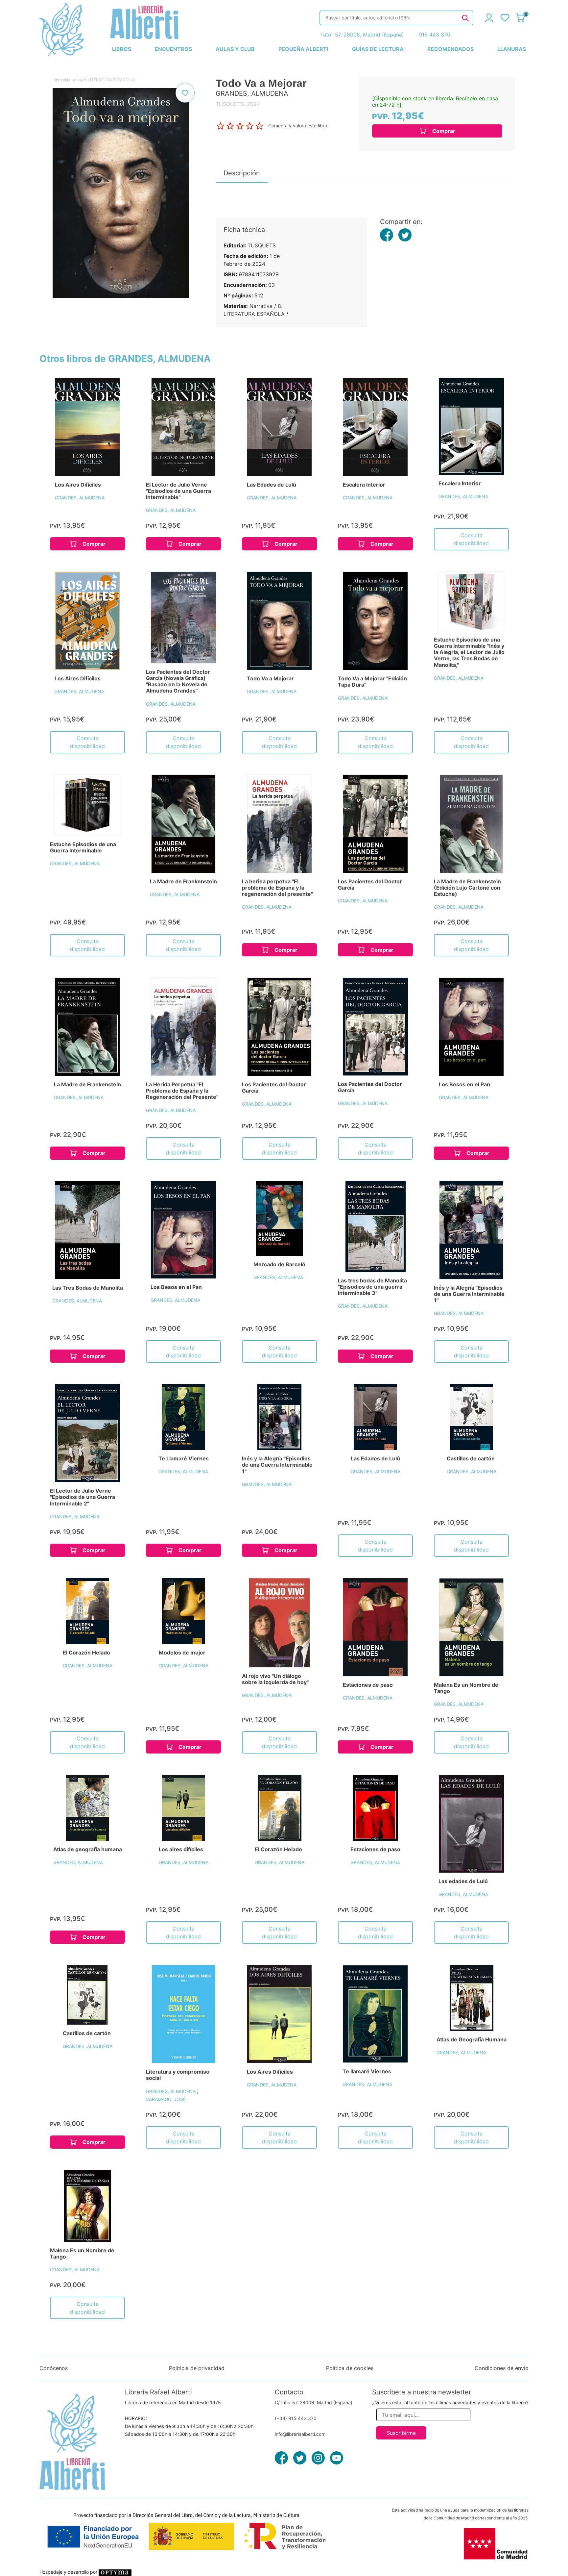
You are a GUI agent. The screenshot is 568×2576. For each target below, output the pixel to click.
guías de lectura (378, 49)
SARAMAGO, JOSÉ (166, 2099)
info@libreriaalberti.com (300, 2434)
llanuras (512, 49)
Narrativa (74, 80)
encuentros (173, 49)
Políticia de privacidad (197, 2368)
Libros (58, 80)
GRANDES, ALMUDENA (80, 498)
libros (122, 49)
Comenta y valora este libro (298, 126)
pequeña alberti (303, 49)
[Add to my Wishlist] (185, 93)
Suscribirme (401, 2433)
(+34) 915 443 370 (296, 2418)
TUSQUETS (262, 245)
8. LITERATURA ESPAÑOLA (109, 80)
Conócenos (54, 2368)
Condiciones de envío (502, 2368)
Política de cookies (350, 2368)
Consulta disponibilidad (471, 539)
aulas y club (235, 49)
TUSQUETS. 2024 (238, 104)
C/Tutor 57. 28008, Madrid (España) (314, 2402)
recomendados (450, 49)
